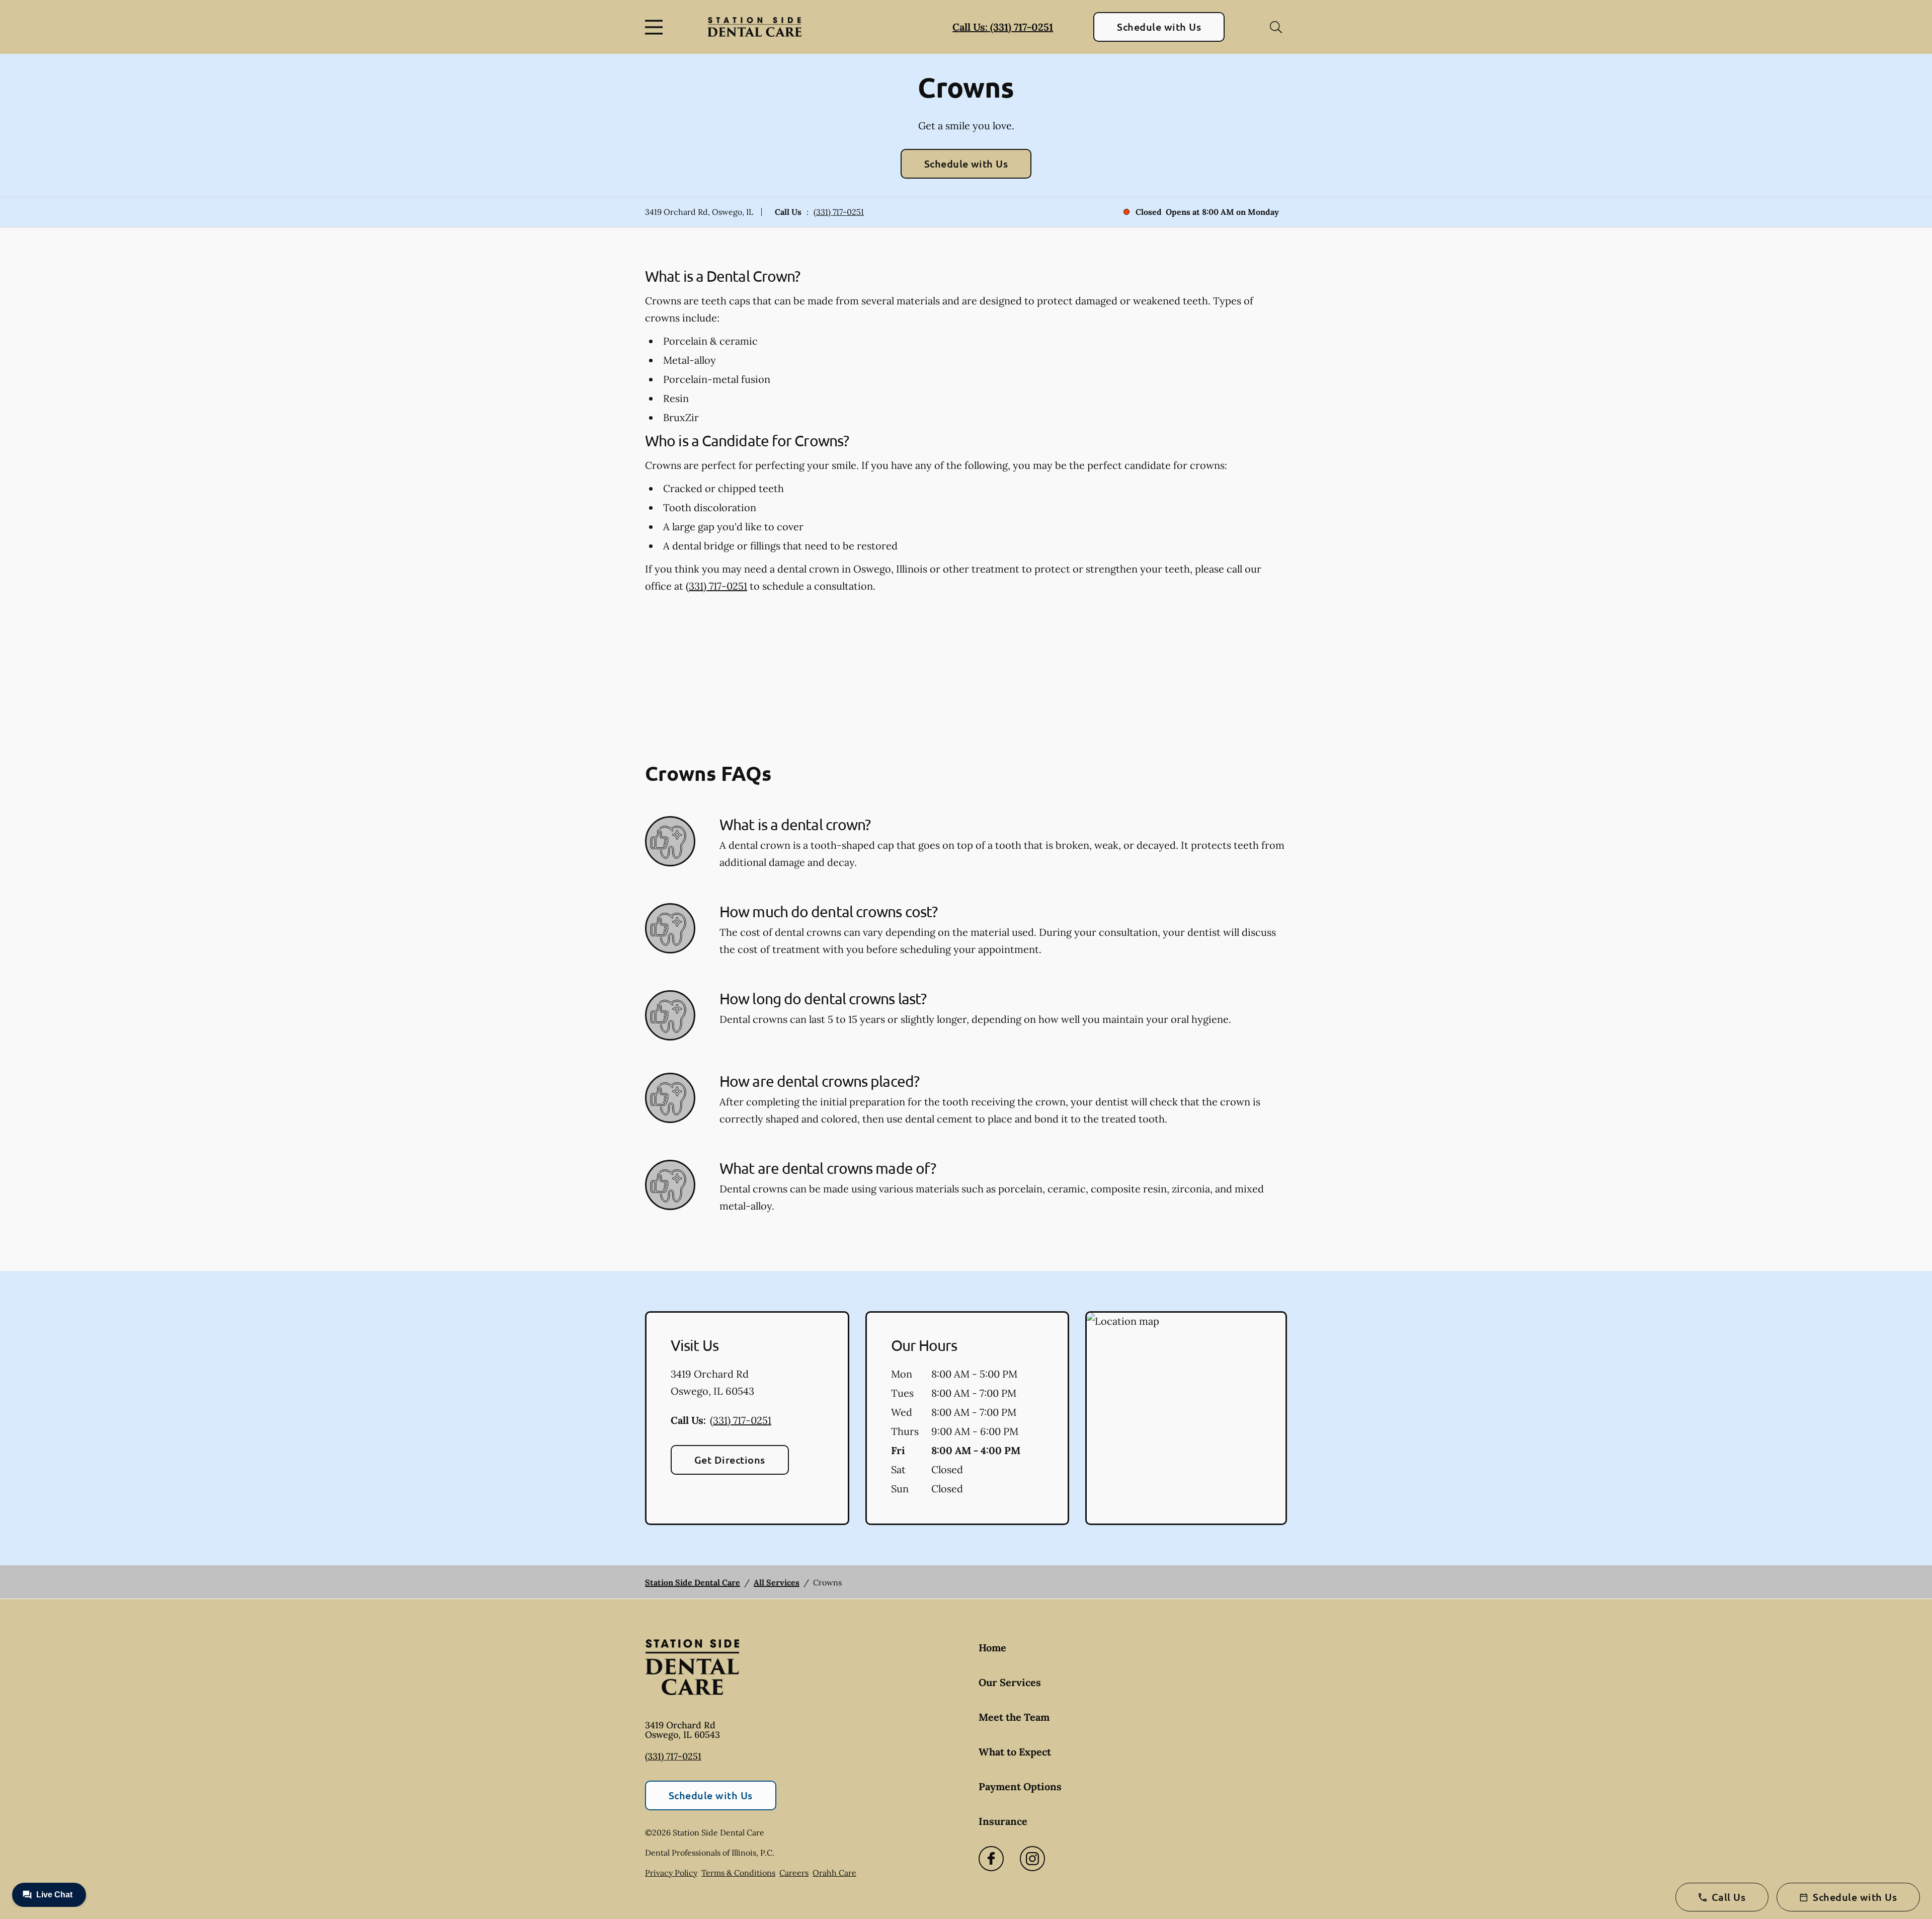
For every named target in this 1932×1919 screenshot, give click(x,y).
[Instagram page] (1032, 1859)
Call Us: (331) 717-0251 (1003, 27)
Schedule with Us (1159, 27)
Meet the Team (1014, 1717)
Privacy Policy (671, 1873)
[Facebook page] (991, 1859)
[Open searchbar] (1276, 27)
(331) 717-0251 (839, 212)
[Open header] (656, 27)
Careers (794, 1873)
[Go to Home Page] (754, 27)
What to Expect (1015, 1752)
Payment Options (1020, 1786)
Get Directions (730, 1460)
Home (992, 1648)
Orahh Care (834, 1873)
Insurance (1003, 1821)
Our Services (1010, 1682)
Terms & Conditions (738, 1873)
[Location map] (1186, 1418)
